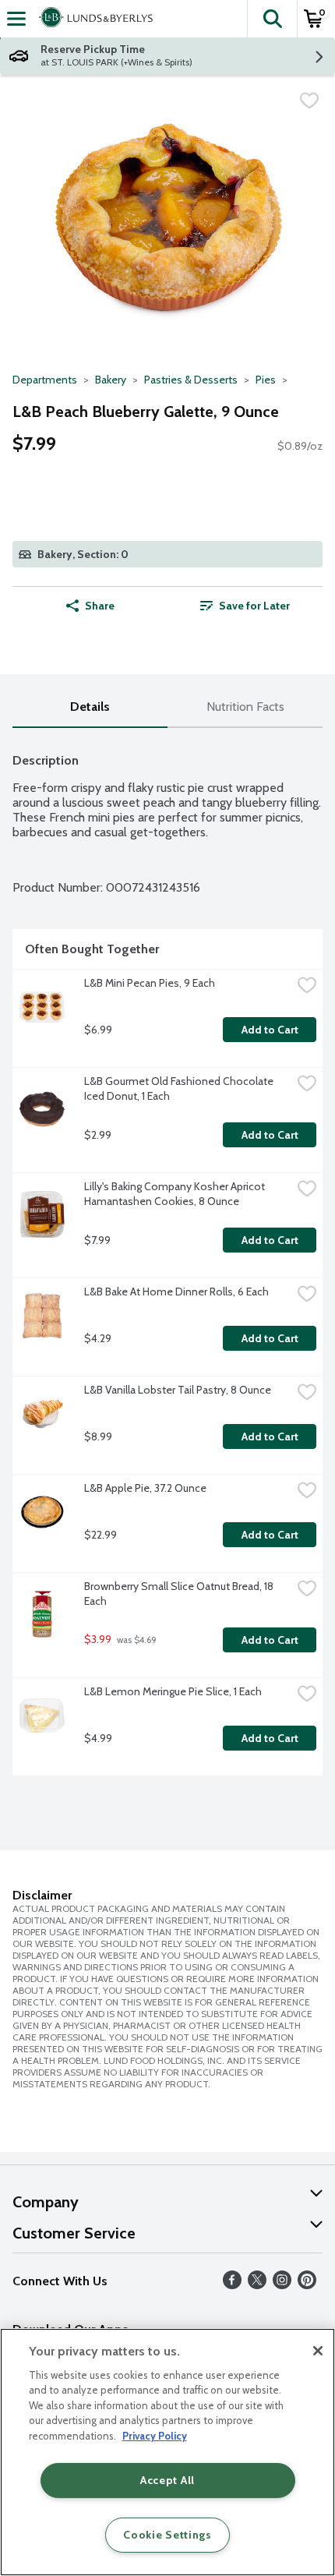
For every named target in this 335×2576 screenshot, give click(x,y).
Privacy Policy (155, 2436)
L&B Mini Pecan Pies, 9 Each (150, 983)
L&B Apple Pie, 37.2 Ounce (145, 1488)
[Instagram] (282, 2285)
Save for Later (254, 606)
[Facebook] (232, 2285)
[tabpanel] (167, 1258)
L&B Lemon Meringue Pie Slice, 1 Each (173, 1691)
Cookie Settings (167, 2535)
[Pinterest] (307, 2285)
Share (100, 606)
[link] (245, 606)
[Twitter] (257, 2285)
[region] (167, 2452)
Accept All (167, 2480)
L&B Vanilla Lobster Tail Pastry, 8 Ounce (178, 1390)
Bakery (111, 380)
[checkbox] (309, 101)
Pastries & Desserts (191, 380)
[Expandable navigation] (16, 19)
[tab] (90, 707)
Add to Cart (270, 1030)
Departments (45, 380)
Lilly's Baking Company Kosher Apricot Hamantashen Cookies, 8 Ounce (176, 1194)
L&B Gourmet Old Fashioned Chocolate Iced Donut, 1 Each (180, 1088)
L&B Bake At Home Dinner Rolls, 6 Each (176, 1292)
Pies (266, 380)
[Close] (318, 2351)
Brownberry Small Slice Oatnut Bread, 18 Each (180, 1594)
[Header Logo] (93, 19)
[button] (272, 19)
